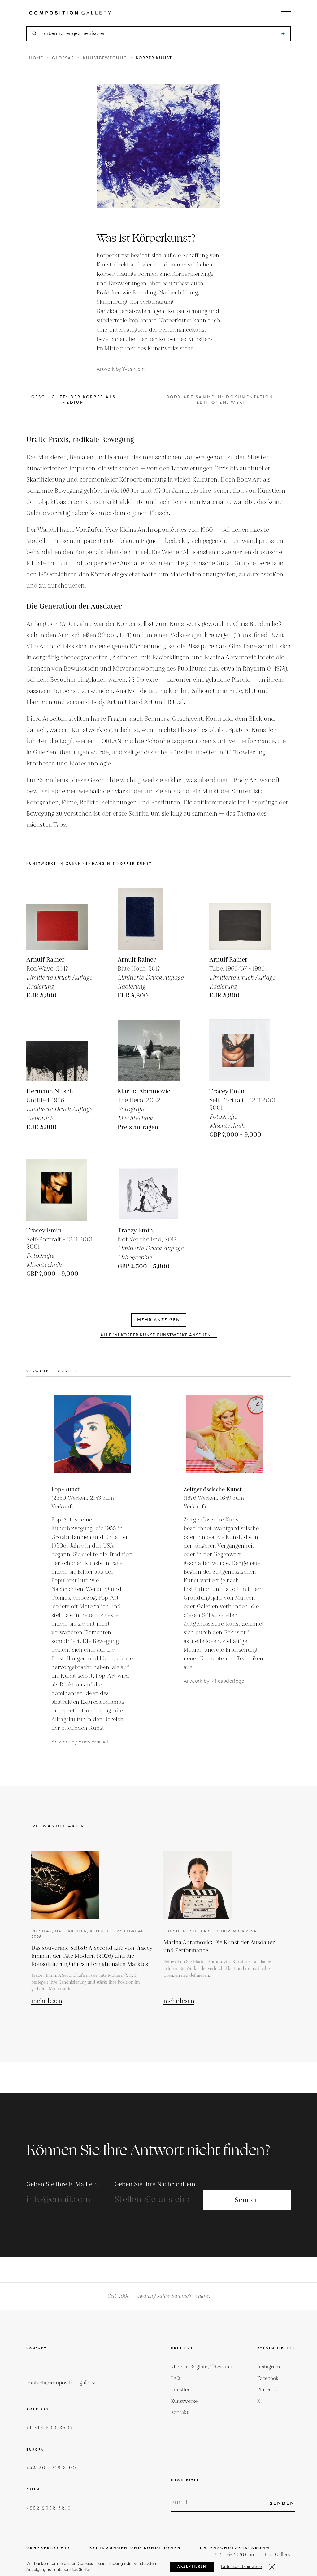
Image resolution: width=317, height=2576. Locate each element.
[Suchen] (283, 34)
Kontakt (180, 2413)
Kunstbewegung (105, 58)
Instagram (269, 2367)
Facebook (268, 2378)
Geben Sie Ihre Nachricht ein (155, 2184)
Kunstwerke (184, 2401)
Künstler (180, 2390)
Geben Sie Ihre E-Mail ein (62, 2184)
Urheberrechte (49, 2548)
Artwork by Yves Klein (121, 369)
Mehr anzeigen (159, 1320)
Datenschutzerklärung (235, 2548)
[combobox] (159, 34)
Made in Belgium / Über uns (201, 2367)
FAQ (176, 2378)
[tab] (74, 405)
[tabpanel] (158, 632)
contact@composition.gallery (61, 2383)
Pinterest (267, 2390)
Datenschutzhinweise (241, 2567)
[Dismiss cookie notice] (272, 2567)
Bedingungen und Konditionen (135, 2548)
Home (36, 58)
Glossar (63, 58)
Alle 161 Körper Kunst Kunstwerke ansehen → (158, 1335)
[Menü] (286, 13)
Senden (247, 2200)
